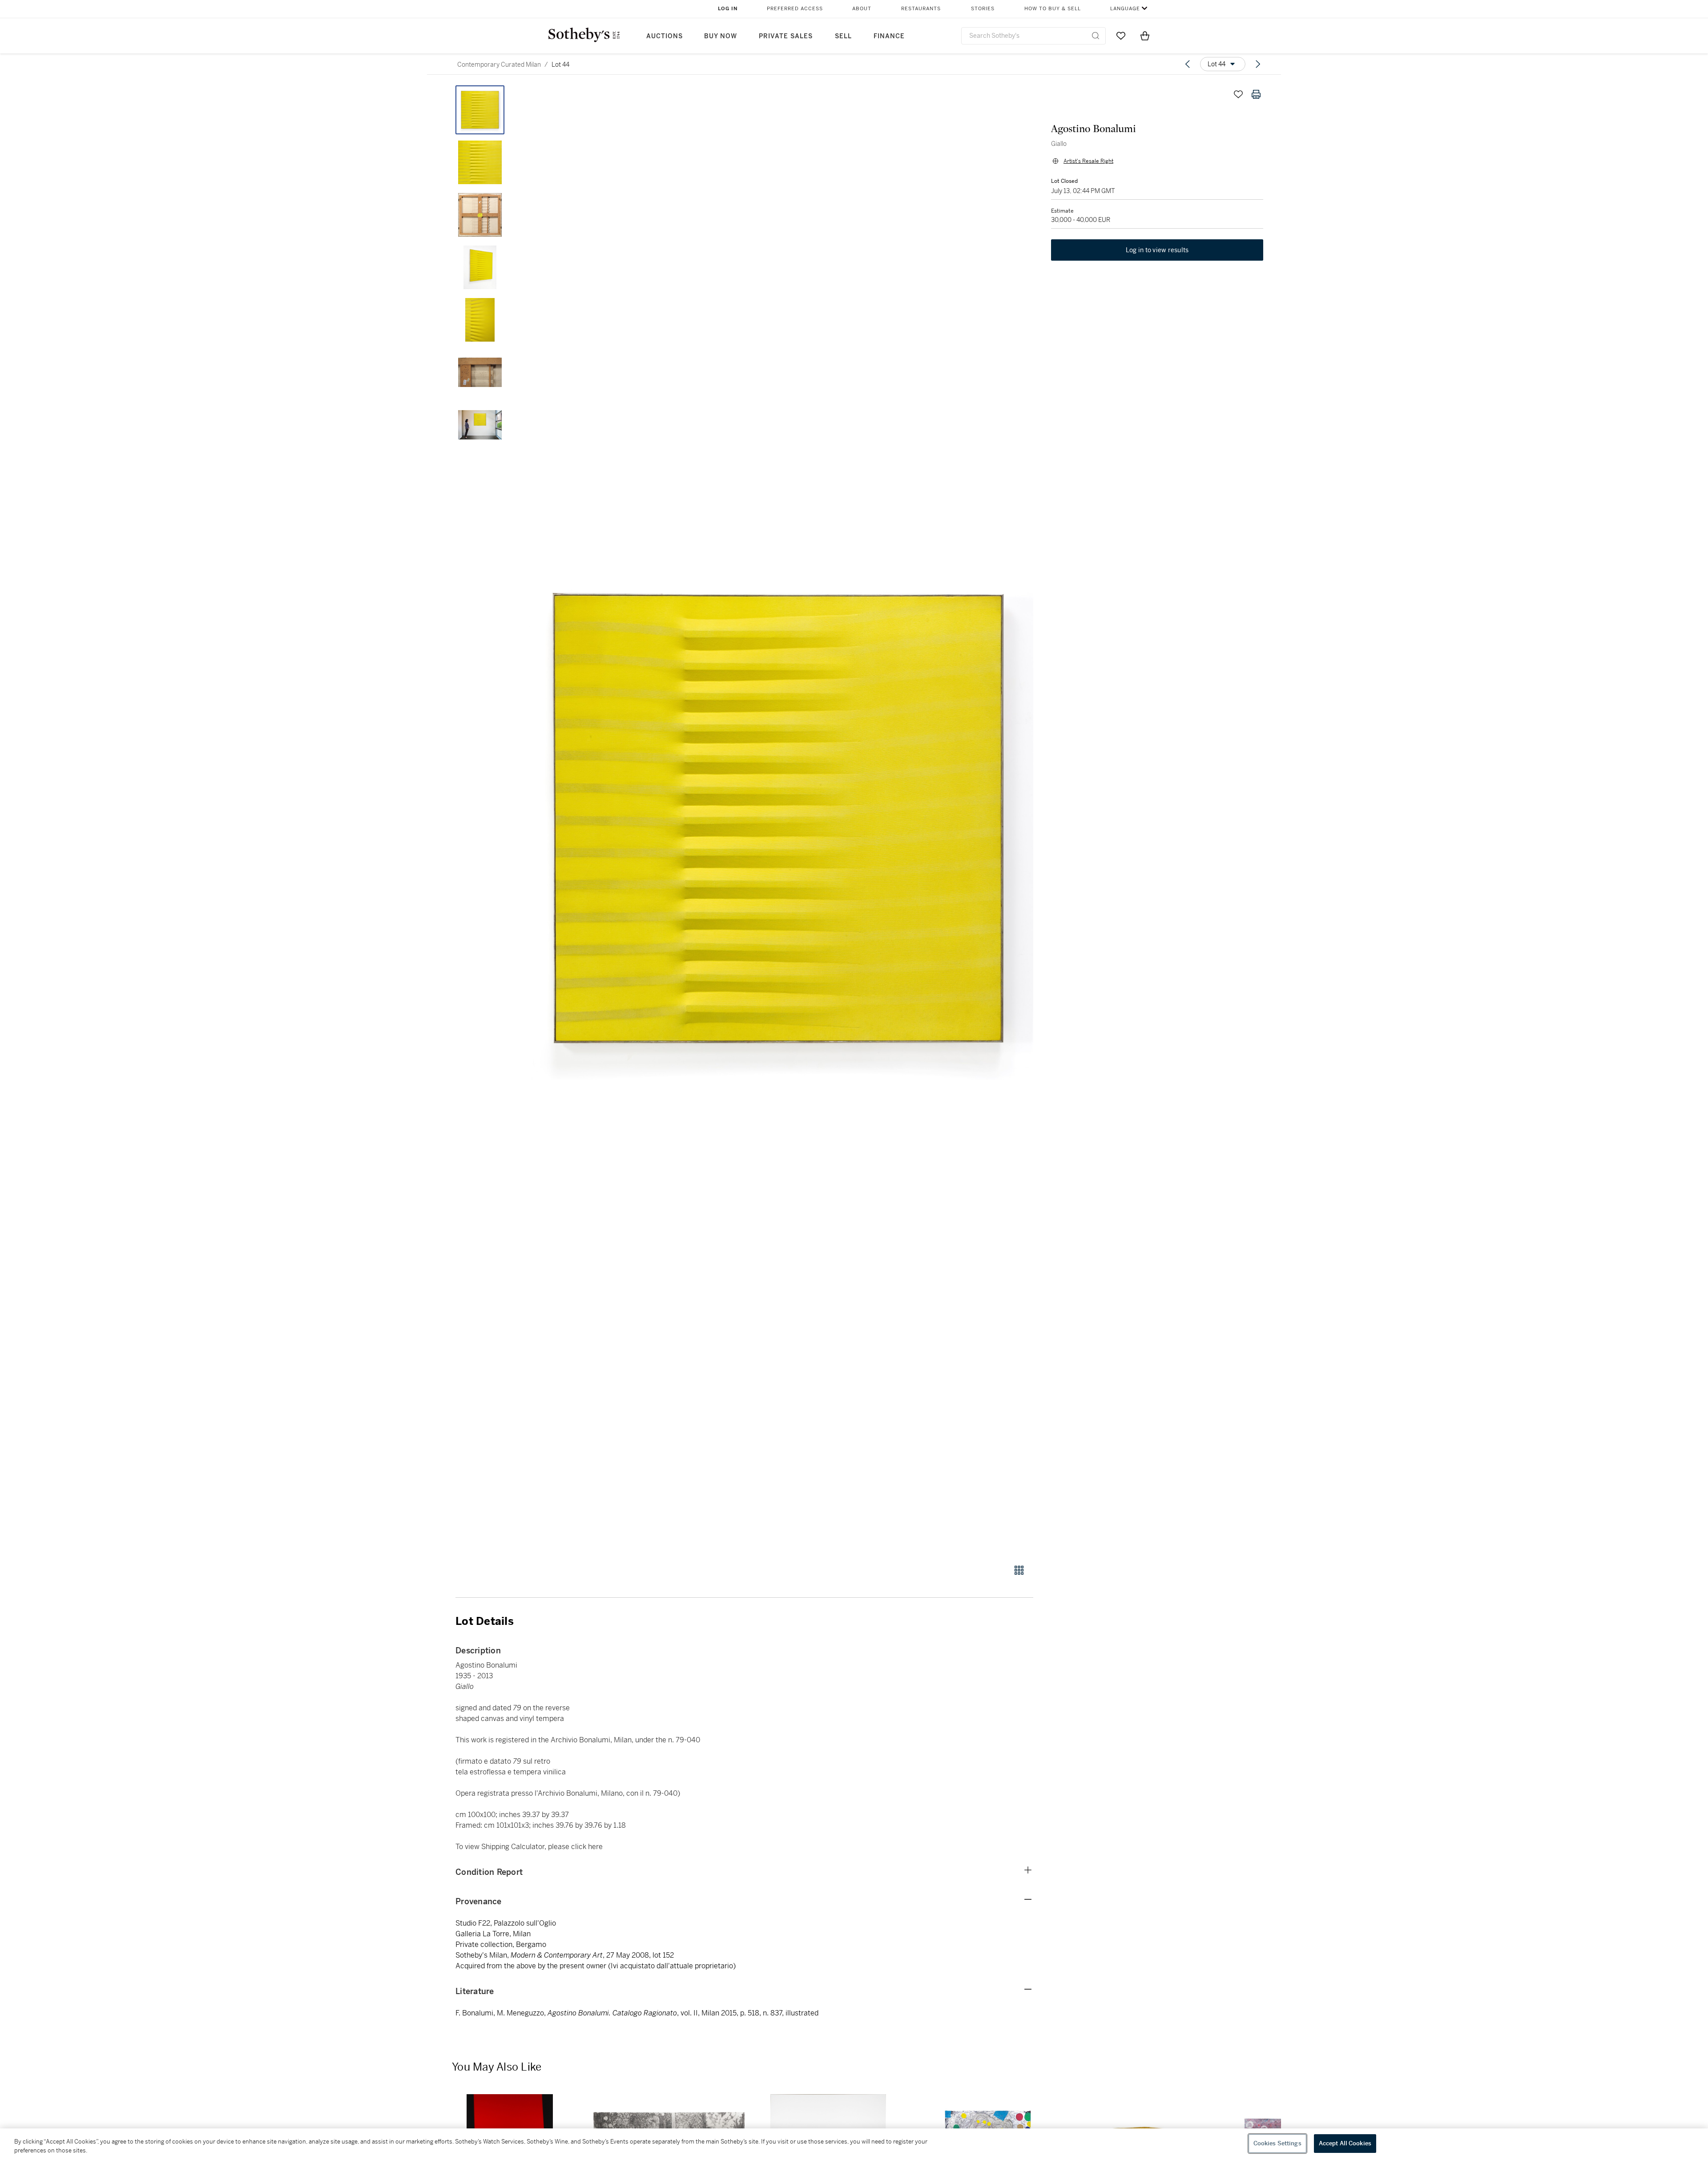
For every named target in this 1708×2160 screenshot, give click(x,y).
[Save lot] (1238, 94)
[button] (778, 820)
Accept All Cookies (1345, 2143)
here (595, 1847)
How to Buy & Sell (1053, 9)
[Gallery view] (1019, 1570)
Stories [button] (983, 9)
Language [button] (1125, 9)
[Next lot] (1258, 64)
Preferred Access (795, 9)
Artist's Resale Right (1088, 161)
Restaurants (921, 9)
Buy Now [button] (721, 36)
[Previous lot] (1188, 64)
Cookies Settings (1277, 2143)
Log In (728, 9)
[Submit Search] (1096, 36)
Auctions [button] (665, 36)
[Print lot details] (1256, 94)
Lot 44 (560, 64)
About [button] (862, 9)
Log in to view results (1157, 250)
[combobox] (1033, 36)
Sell (843, 36)
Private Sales (786, 36)
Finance (889, 36)
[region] (854, 2144)
